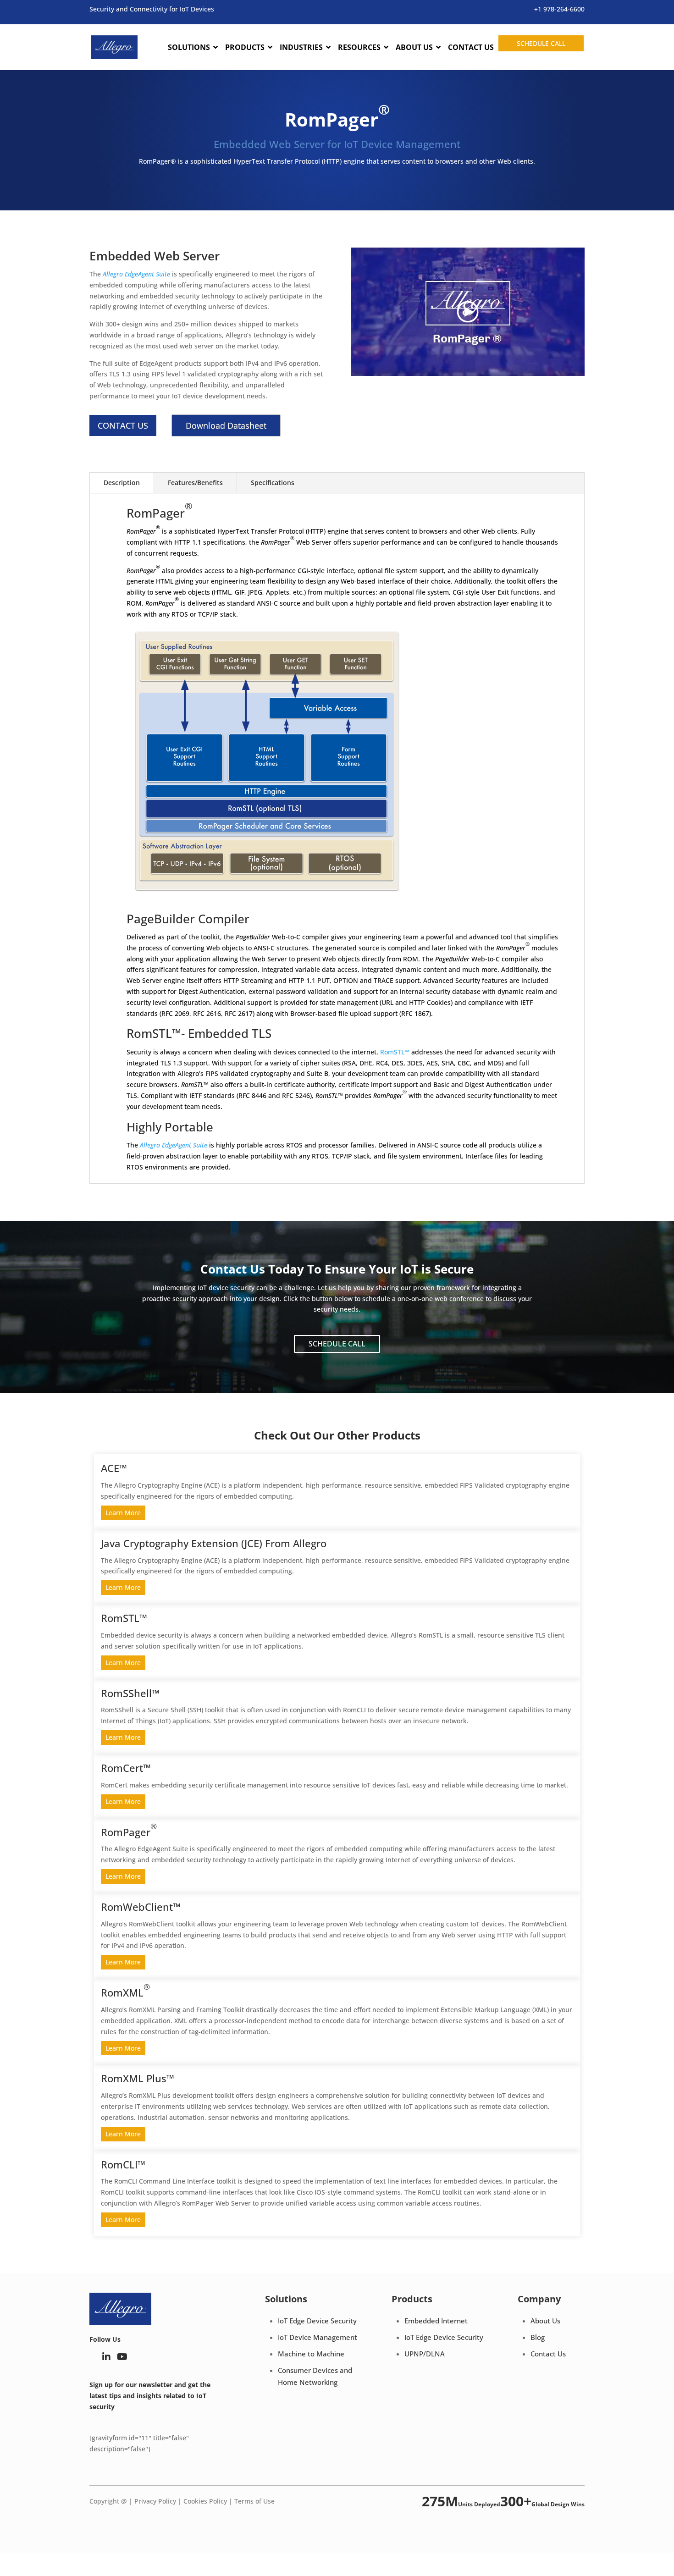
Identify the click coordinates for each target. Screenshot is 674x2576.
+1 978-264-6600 (559, 9)
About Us (545, 2321)
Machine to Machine (311, 2354)
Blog (538, 2337)
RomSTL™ (396, 1052)
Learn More (123, 1513)
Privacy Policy (155, 2501)
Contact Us (548, 2354)
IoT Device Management (318, 2337)
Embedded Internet (436, 2321)
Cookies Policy (205, 2501)
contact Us (123, 425)
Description (122, 483)
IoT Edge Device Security (317, 2321)
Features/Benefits (195, 483)
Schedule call (541, 43)
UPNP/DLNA (425, 2354)
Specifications (273, 483)
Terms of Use (254, 2501)
